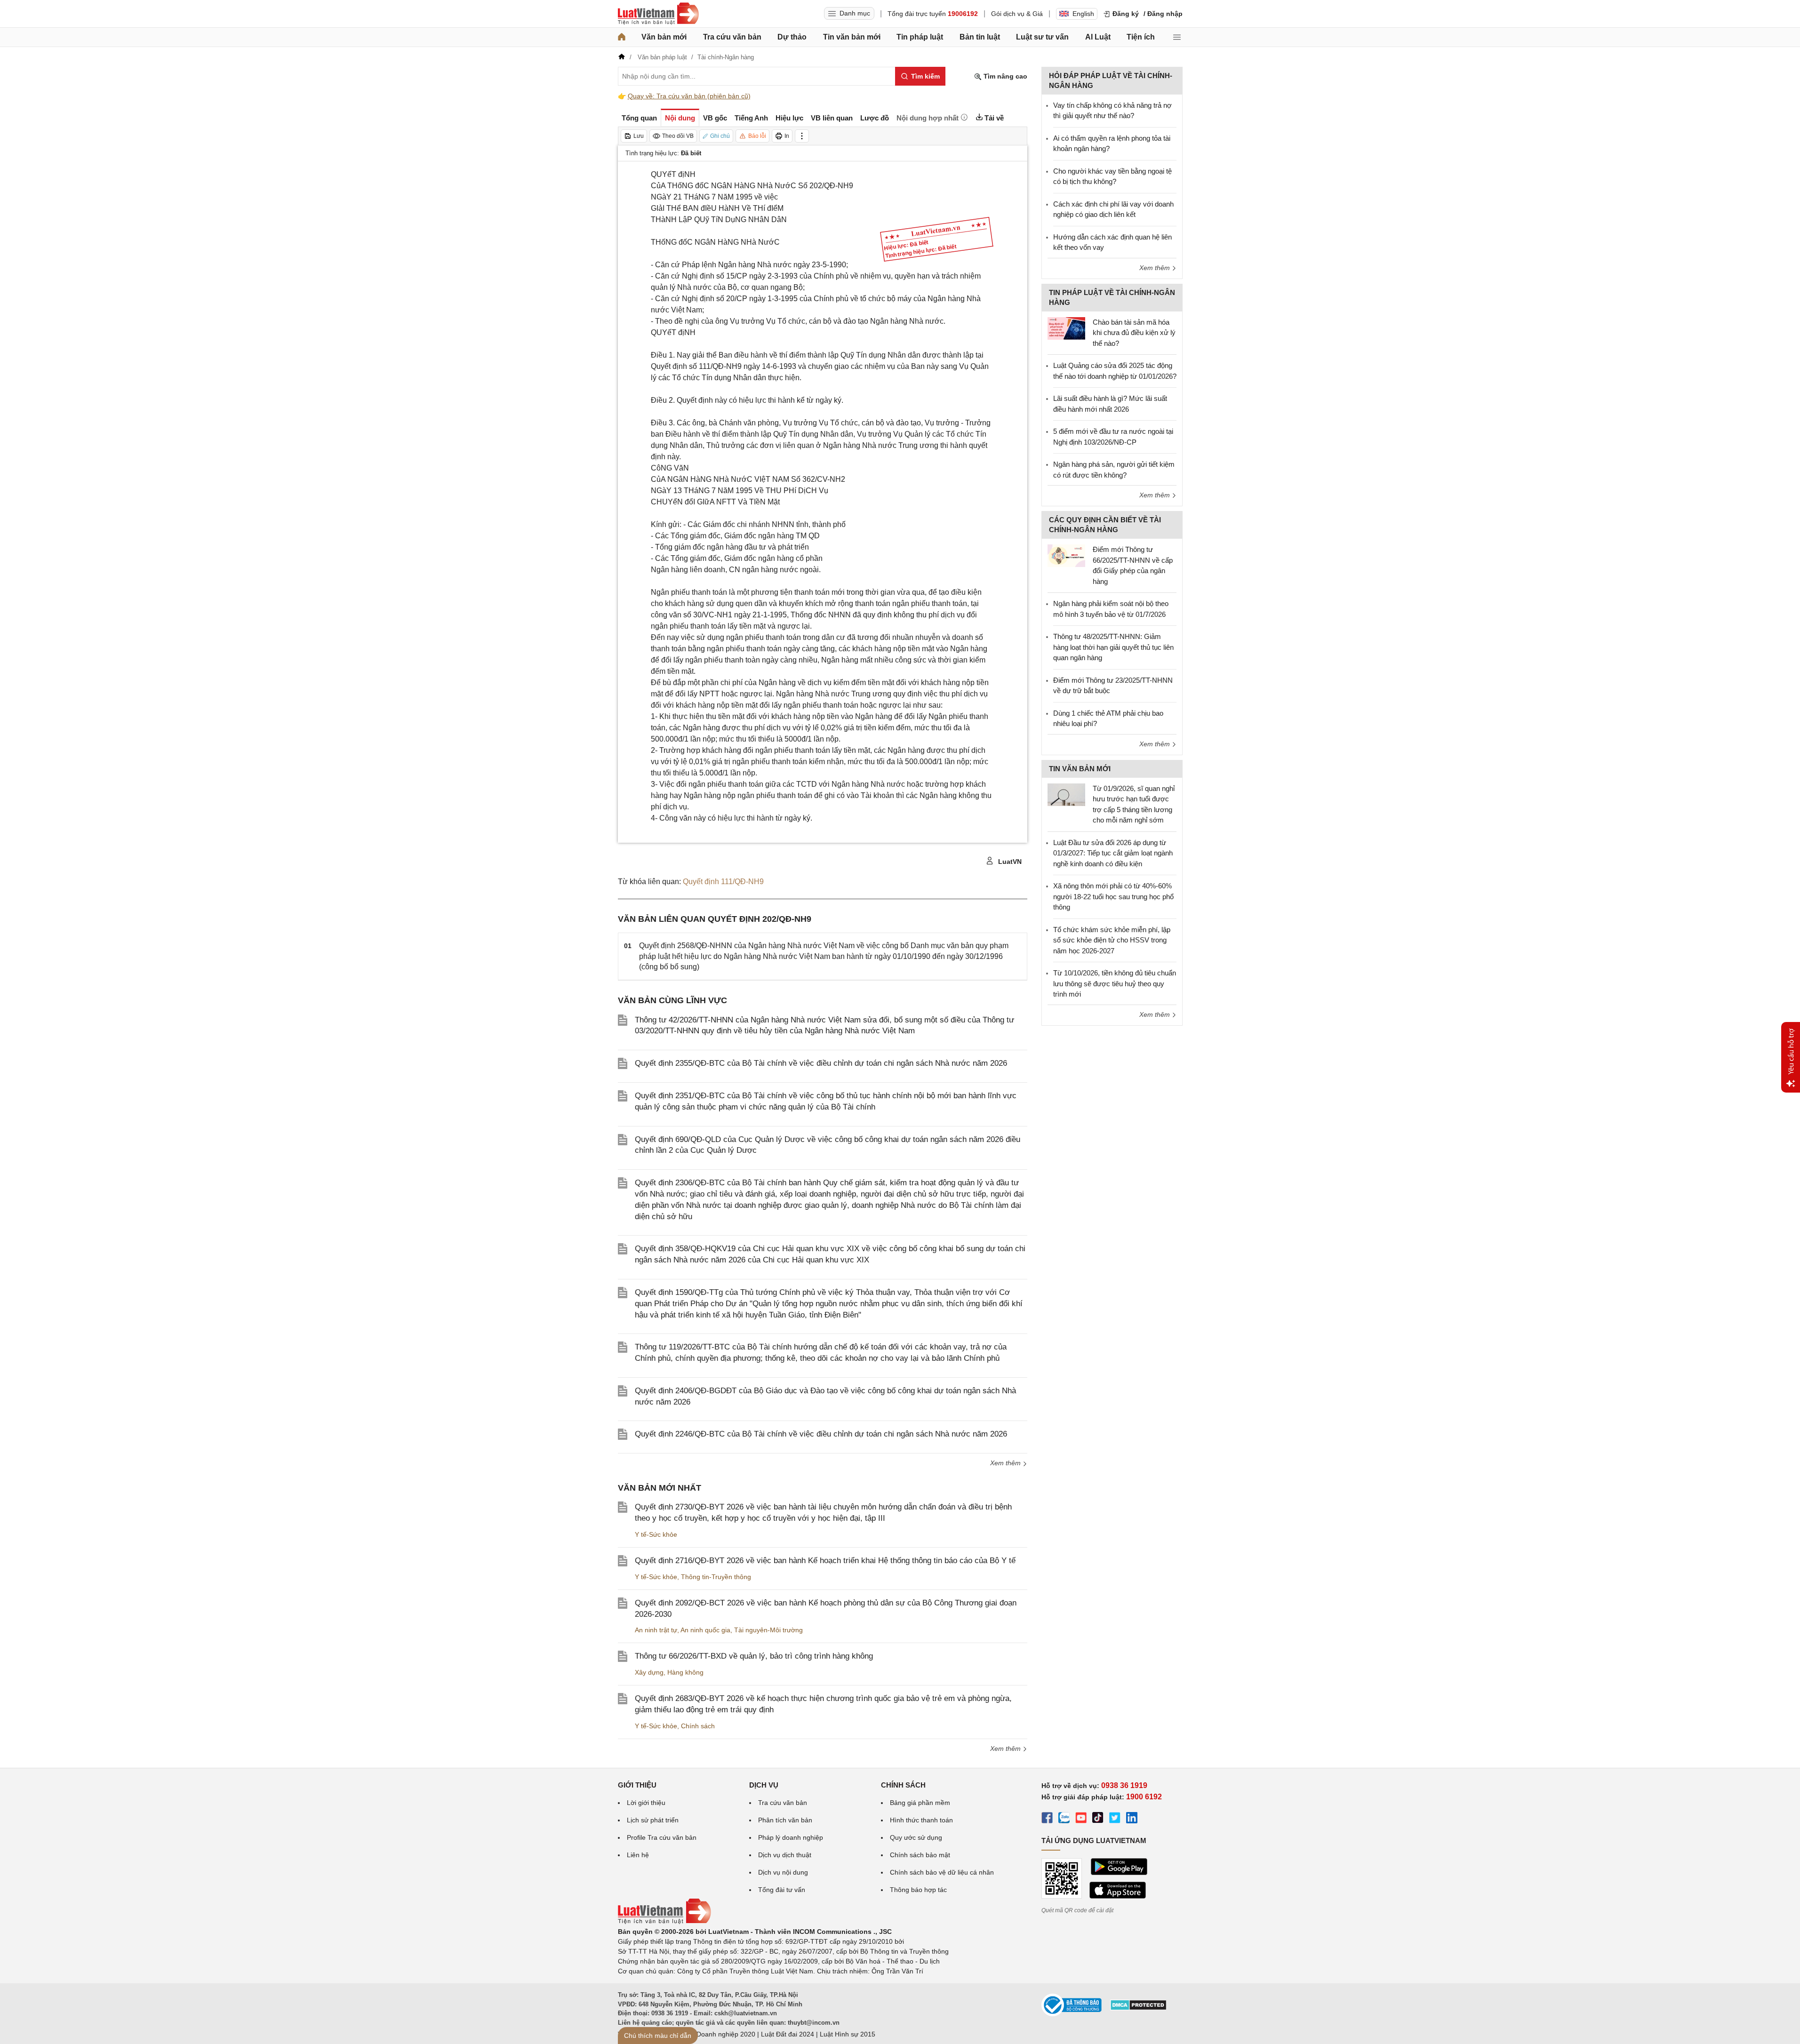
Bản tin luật (980, 37)
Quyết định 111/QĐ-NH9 (723, 882)
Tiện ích (1141, 37)
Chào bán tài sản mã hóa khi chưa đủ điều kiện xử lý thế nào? (1134, 333)
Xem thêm (1006, 1463)
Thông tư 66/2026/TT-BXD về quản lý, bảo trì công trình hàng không (754, 1656)
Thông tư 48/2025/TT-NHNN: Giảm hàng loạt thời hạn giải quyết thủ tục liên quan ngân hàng (1113, 647)
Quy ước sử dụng (916, 1837)
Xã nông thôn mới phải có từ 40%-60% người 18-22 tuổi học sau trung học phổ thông (1113, 896)
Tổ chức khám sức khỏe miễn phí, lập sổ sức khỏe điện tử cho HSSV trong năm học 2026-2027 (1112, 940)
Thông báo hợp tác (918, 1890)
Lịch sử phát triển (653, 1820)
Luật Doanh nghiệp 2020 (718, 2034)
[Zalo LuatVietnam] (1064, 1819)
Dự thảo (792, 37)
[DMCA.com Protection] (1138, 2008)
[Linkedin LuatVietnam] (1132, 1819)
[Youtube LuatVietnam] (1081, 1819)
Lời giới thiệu (646, 1803)
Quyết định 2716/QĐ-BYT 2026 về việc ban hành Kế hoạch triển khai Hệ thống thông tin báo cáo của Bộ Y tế (825, 1561)
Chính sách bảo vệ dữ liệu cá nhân (942, 1872)
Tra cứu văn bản (732, 37)
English (1083, 14)
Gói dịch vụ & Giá (1017, 14)
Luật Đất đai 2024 (788, 2034)
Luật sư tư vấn (1042, 37)
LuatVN (1009, 862)
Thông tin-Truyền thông (716, 1577)
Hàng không (685, 1672)
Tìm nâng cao (1004, 76)
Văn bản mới (664, 37)
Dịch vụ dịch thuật (785, 1855)
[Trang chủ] (622, 37)
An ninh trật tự (656, 1630)
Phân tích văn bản (785, 1820)
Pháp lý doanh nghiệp (791, 1837)
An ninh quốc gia (705, 1630)
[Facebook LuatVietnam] (1047, 1819)
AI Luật (1098, 37)
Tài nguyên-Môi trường (768, 1630)
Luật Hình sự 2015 (848, 2034)
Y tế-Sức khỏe (656, 1534)
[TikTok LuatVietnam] (1098, 1819)
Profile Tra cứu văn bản (662, 1837)
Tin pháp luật (920, 37)
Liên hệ (638, 1855)
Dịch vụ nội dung (783, 1872)
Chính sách (698, 1726)
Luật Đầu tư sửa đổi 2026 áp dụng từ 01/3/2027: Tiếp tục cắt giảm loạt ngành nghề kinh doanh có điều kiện (1113, 853)
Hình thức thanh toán (921, 1820)
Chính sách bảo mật (920, 1855)
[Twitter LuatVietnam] (1115, 1819)
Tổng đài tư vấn (782, 1890)
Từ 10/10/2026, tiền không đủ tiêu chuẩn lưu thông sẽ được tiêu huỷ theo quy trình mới (1115, 983)
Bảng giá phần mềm (920, 1803)
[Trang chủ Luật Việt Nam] (658, 14)
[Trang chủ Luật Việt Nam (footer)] (664, 1922)
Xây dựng (649, 1672)
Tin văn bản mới (852, 37)
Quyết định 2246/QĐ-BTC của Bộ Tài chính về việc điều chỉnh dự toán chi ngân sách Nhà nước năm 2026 (821, 1434)
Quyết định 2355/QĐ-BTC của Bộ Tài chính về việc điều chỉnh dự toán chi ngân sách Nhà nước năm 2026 (821, 1063)
